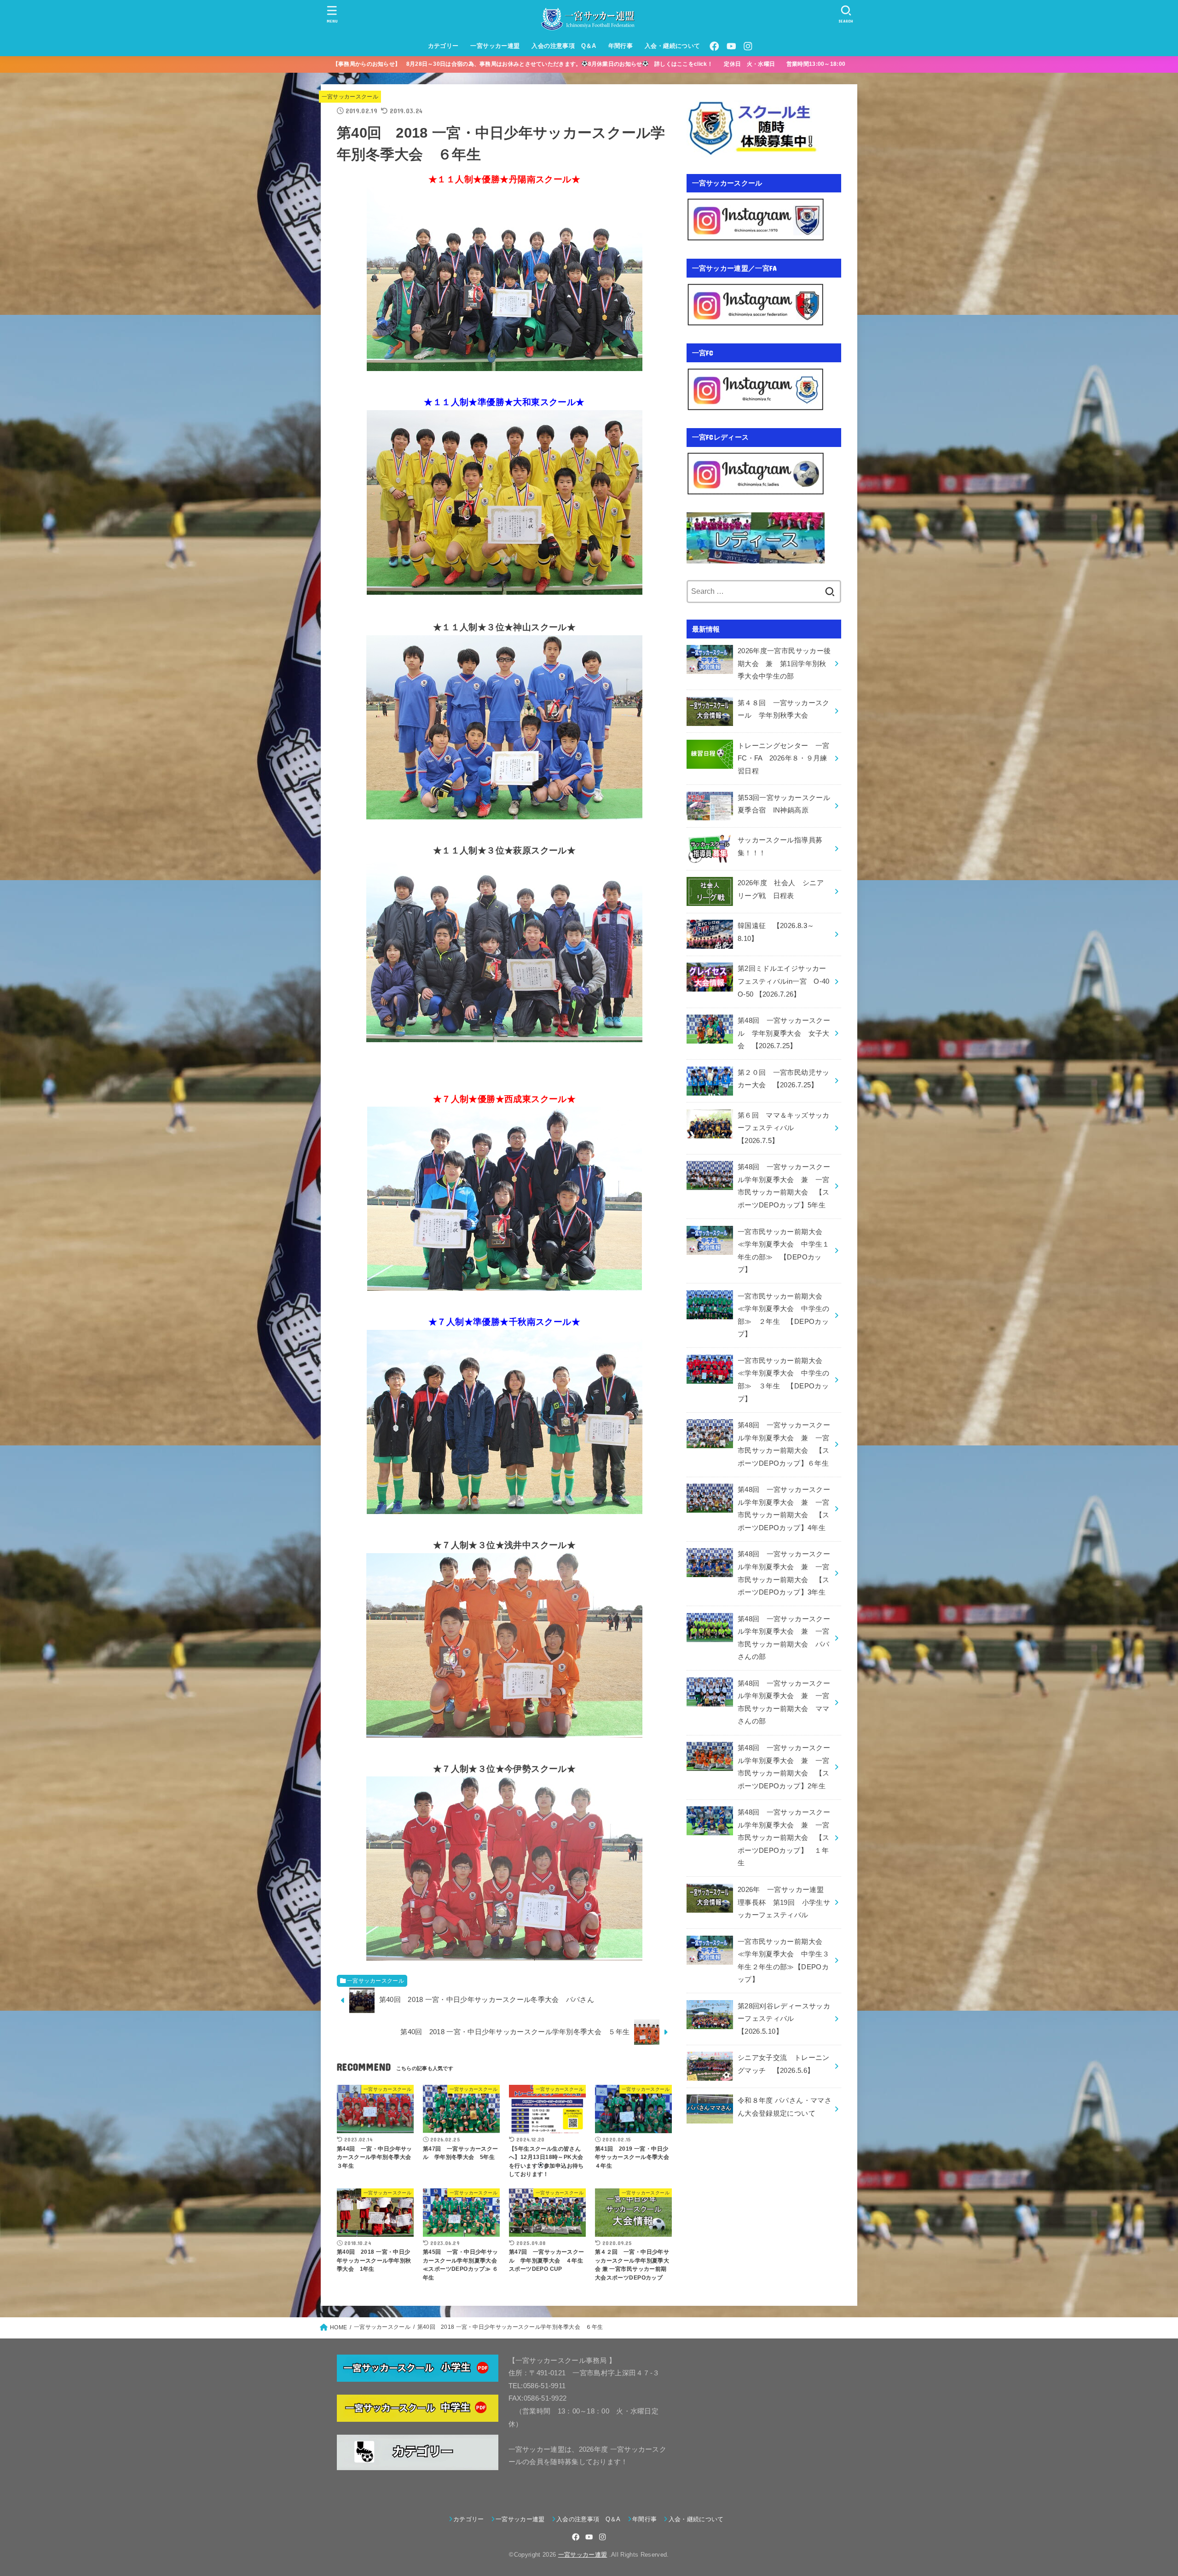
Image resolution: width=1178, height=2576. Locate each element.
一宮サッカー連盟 (495, 46)
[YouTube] (731, 46)
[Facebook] (714, 46)
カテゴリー (443, 46)
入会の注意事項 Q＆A (564, 46)
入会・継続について (673, 46)
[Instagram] (748, 46)
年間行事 (621, 46)
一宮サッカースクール (350, 97)
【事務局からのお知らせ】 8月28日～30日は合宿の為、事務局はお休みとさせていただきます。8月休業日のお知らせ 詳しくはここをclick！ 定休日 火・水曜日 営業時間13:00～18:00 (595, 64)
